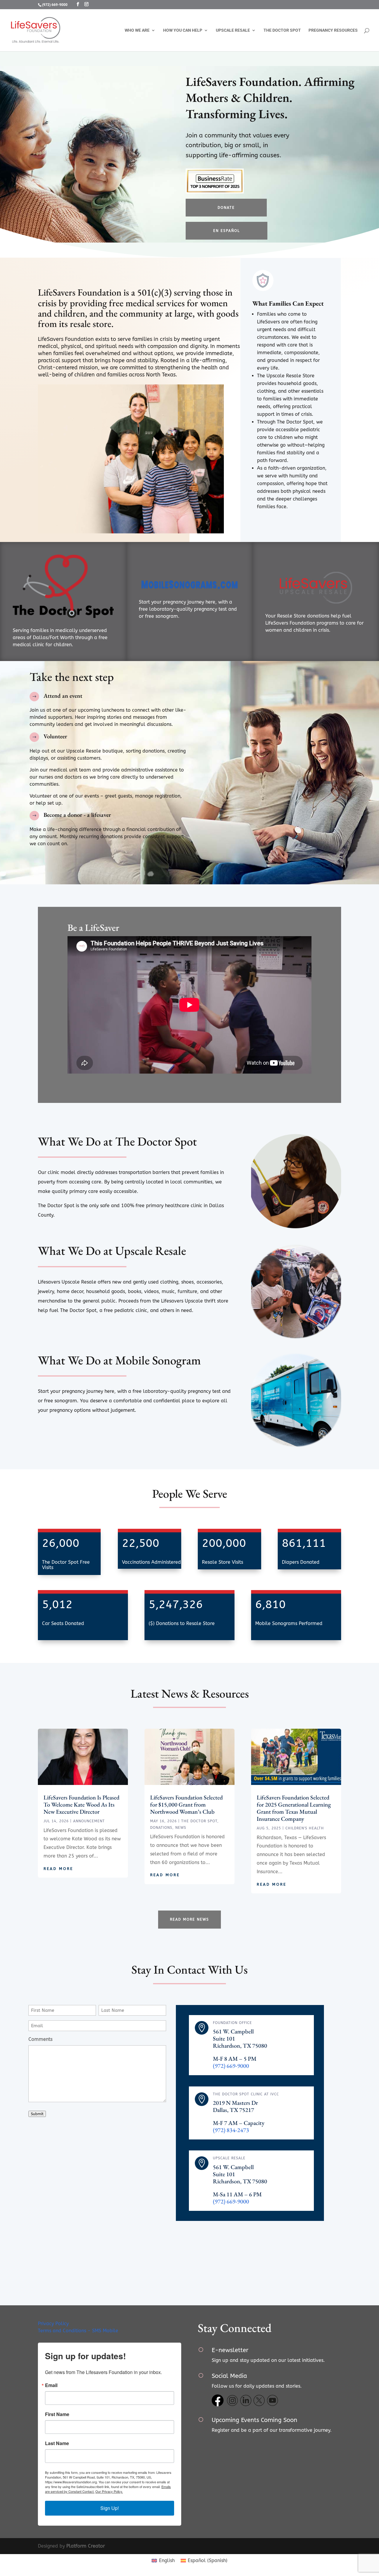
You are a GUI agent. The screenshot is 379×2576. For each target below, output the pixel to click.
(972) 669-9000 (55, 5)
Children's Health (305, 1828)
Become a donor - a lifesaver (77, 815)
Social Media (229, 2376)
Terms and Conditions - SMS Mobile (78, 2331)
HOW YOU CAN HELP (183, 30)
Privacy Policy (53, 2324)
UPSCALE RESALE (233, 30)
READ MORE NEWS (189, 1919)
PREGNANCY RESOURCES (333, 30)
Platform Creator (86, 2546)
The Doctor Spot (199, 1821)
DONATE (226, 208)
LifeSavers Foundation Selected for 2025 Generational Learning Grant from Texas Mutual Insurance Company (294, 1808)
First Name (57, 2414)
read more (58, 1869)
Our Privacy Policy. (109, 2491)
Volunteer (55, 736)
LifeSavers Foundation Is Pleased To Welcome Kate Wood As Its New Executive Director (81, 1805)
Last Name (57, 2443)
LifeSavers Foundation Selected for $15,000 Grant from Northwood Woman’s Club (186, 1805)
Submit (37, 2114)
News (181, 1828)
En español (227, 231)
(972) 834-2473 (231, 2130)
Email (51, 2385)
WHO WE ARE (137, 30)
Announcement (89, 1821)
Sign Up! (110, 2508)
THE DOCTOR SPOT (282, 30)
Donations (161, 1828)
